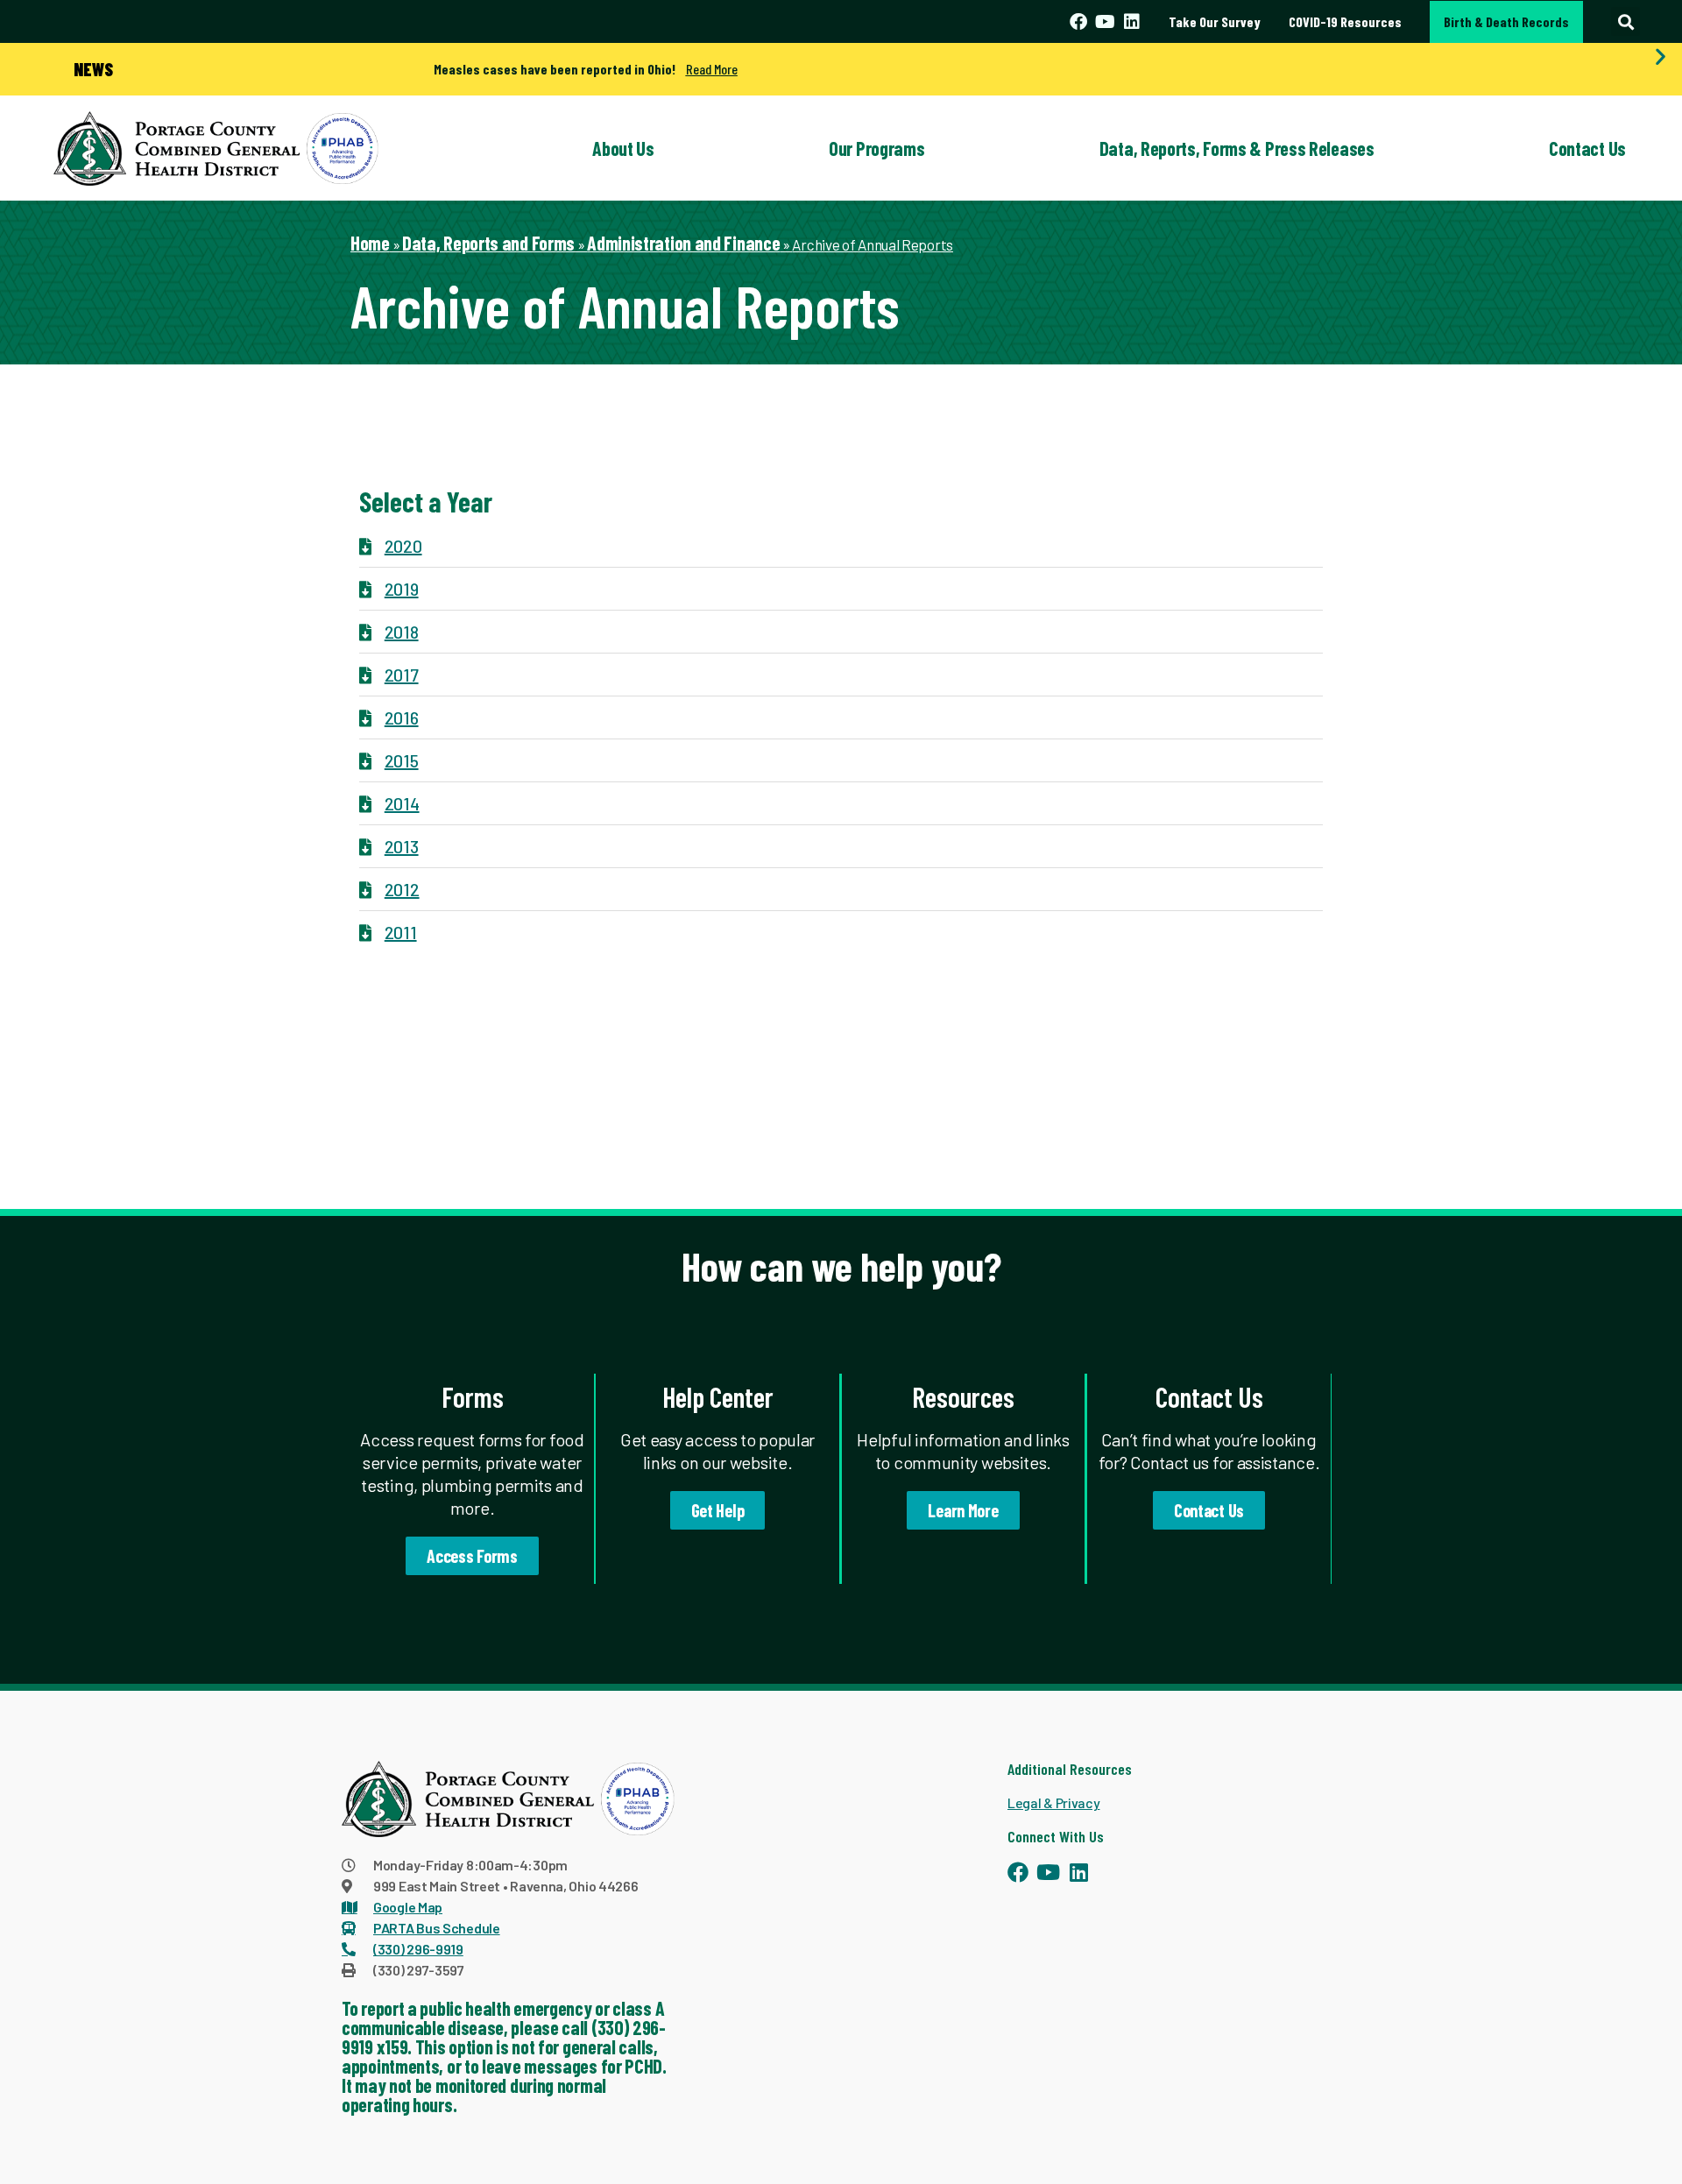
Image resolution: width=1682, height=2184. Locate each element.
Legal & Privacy (1054, 1802)
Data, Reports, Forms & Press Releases (1237, 148)
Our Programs (876, 148)
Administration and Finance (683, 243)
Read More (712, 69)
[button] (1625, 21)
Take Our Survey (1215, 21)
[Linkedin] (1132, 22)
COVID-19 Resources (1345, 21)
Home (370, 243)
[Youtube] (1105, 22)
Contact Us (1587, 148)
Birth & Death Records (1506, 21)
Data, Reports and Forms (488, 243)
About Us (623, 148)
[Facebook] (1078, 22)
